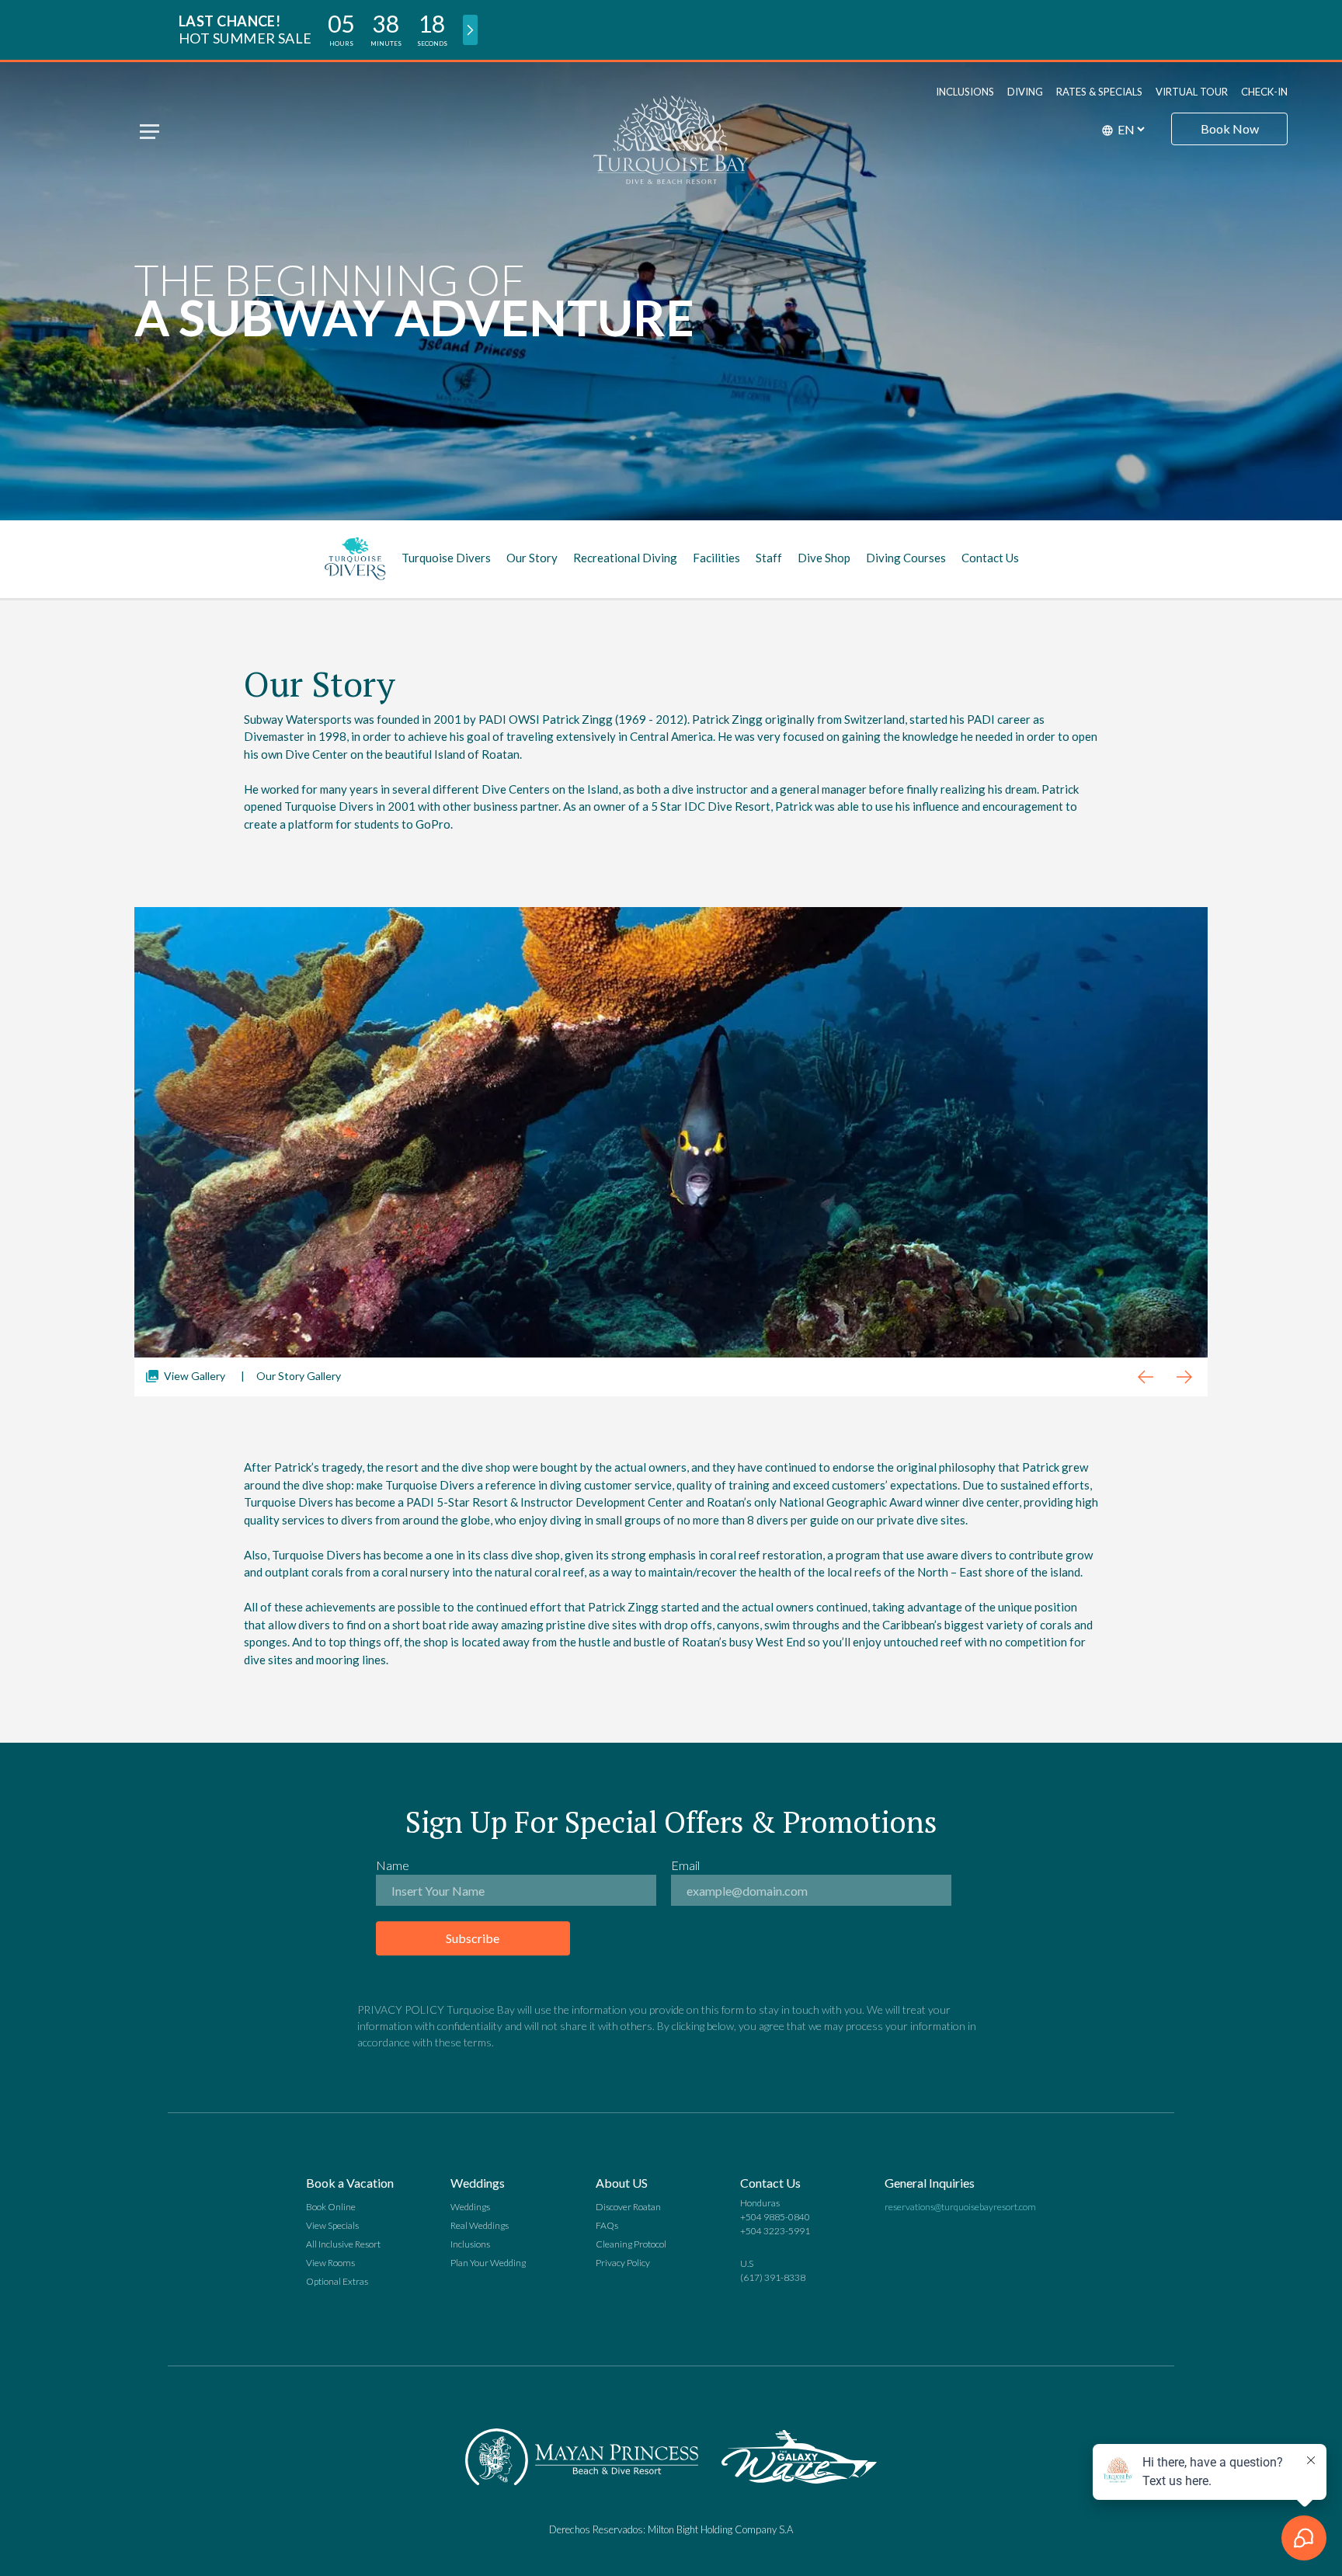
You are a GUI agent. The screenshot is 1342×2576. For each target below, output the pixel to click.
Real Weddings (480, 2225)
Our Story (532, 558)
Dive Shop (824, 558)
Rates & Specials (1099, 92)
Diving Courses (906, 558)
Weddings (470, 2207)
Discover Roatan (628, 2207)
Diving (1025, 92)
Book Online (331, 2207)
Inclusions (965, 92)
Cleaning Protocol (631, 2244)
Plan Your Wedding (488, 2263)
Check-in (1264, 92)
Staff (769, 558)
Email (685, 1865)
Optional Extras (337, 2281)
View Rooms (330, 2263)
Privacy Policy (623, 2263)
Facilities (716, 558)
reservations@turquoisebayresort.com (960, 2207)
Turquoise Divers (446, 558)
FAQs (607, 2225)
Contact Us (990, 558)
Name (393, 1865)
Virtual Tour (1192, 92)
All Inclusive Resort (343, 2244)
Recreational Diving (625, 558)
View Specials (332, 2225)
